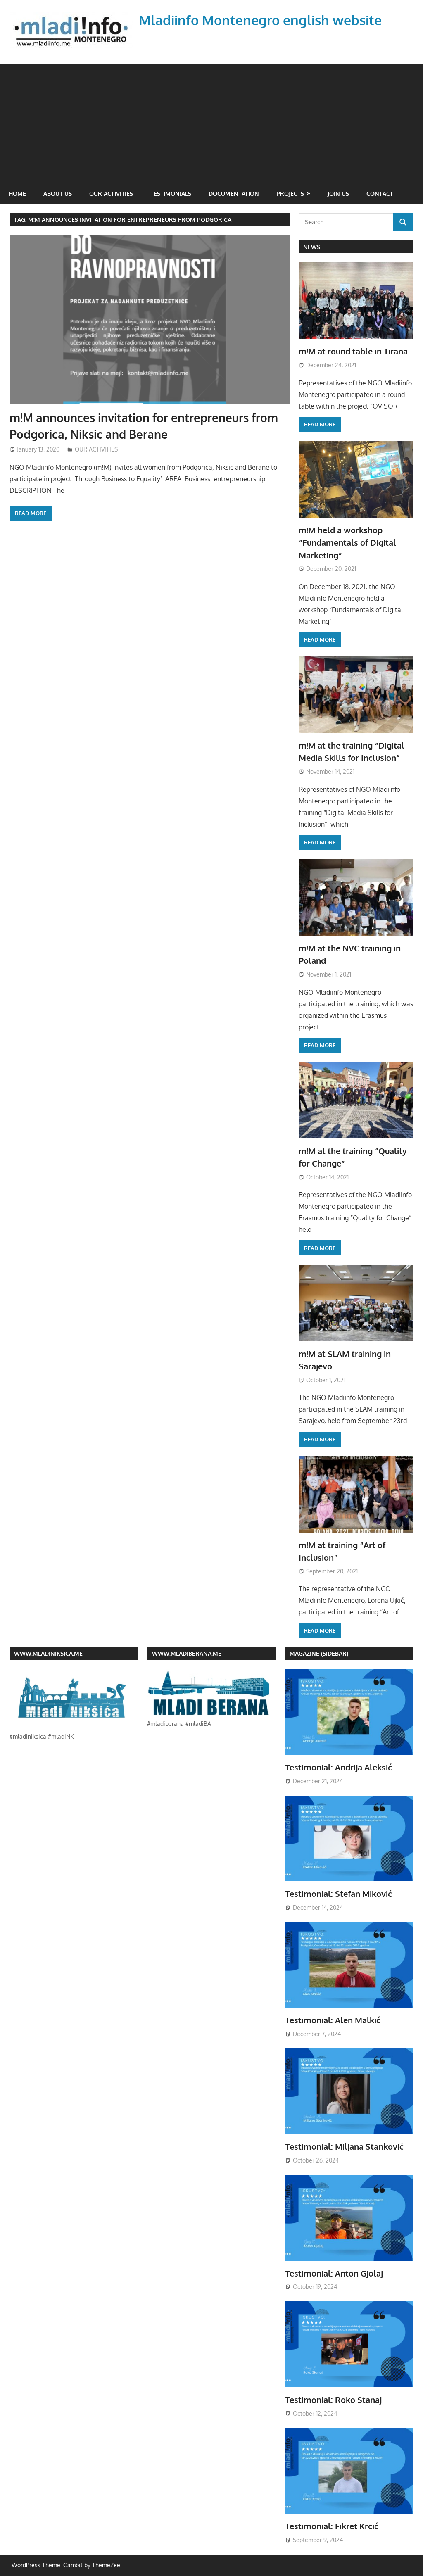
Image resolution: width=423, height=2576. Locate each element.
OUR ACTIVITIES (111, 194)
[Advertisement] (211, 121)
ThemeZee (106, 2565)
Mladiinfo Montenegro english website (260, 20)
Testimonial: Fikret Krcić (332, 2526)
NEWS (312, 247)
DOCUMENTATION (234, 194)
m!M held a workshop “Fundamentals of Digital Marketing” (347, 543)
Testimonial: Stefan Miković (339, 1894)
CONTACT (380, 194)
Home (17, 194)
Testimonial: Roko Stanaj (333, 2400)
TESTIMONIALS (171, 194)
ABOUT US (58, 194)
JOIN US (338, 194)
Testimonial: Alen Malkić (333, 2020)
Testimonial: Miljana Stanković (344, 2146)
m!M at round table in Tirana (353, 351)
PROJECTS (290, 194)
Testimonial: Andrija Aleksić (339, 1767)
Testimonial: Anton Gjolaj (334, 2273)
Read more (31, 513)
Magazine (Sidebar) (319, 1653)
